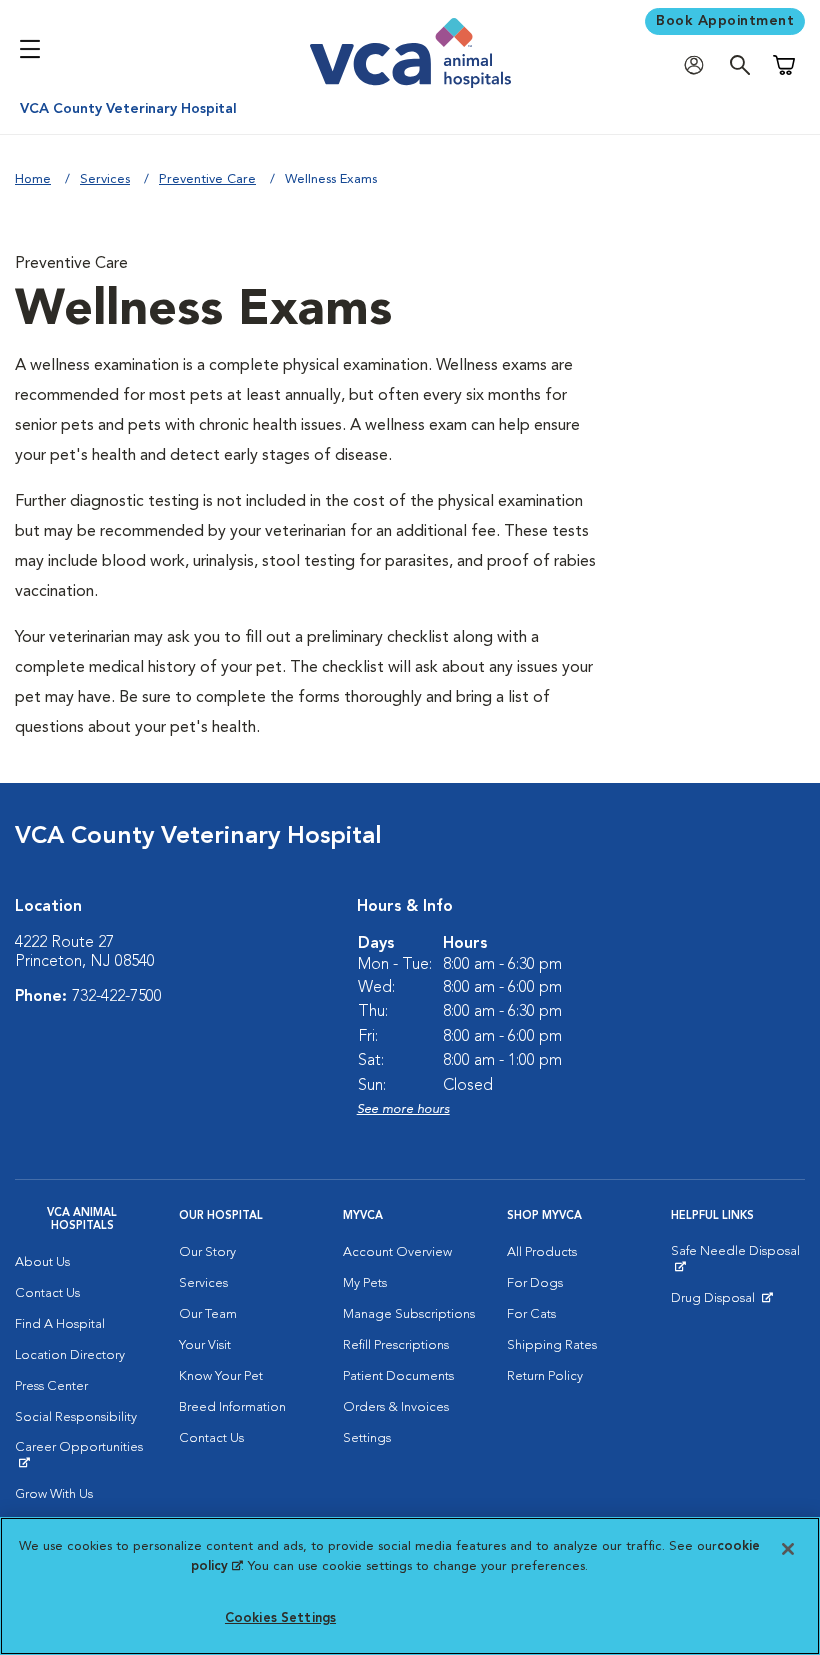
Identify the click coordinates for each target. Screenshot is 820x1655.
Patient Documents (398, 1376)
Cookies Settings (280, 1618)
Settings (367, 1438)
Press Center (51, 1386)
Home (33, 179)
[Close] (788, 1549)
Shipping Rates (552, 1345)
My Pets (365, 1283)
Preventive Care (207, 179)
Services (105, 179)
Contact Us (47, 1293)
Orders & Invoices (396, 1407)
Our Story (207, 1252)
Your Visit (205, 1345)
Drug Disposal (721, 1303)
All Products (542, 1252)
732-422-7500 (117, 997)
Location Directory (70, 1355)
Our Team (208, 1314)
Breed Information (232, 1407)
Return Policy (545, 1376)
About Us (42, 1262)
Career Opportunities (82, 1455)
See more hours (403, 1109)
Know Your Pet (221, 1376)
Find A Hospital (60, 1324)
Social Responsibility (76, 1417)
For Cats (531, 1314)
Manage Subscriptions (409, 1314)
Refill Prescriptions (396, 1345)
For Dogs (535, 1283)
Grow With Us (54, 1494)
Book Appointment (725, 21)
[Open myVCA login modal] (699, 65)
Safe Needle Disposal (738, 1259)
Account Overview (397, 1252)
